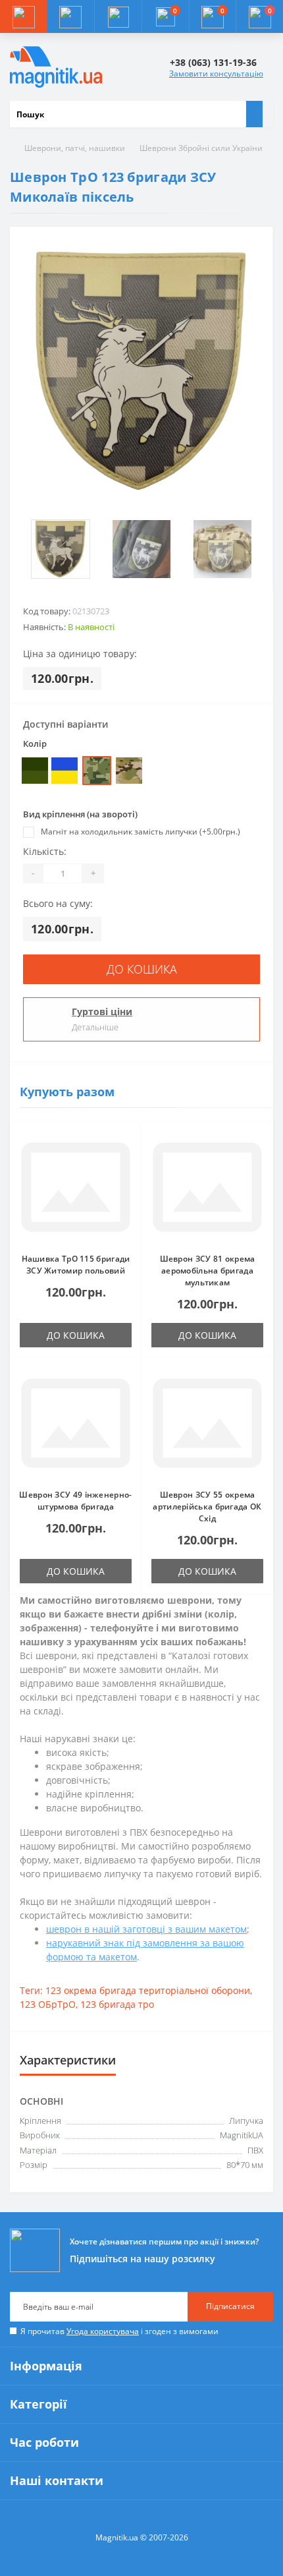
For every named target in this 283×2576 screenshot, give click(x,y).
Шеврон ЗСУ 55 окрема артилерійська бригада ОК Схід (207, 1507)
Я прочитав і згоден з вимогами (119, 2331)
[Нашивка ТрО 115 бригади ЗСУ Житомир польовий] (76, 1187)
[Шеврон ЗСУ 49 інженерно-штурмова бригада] (76, 1423)
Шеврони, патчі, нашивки (75, 148)
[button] (118, 16)
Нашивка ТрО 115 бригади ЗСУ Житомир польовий (76, 1265)
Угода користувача (103, 2331)
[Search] (254, 114)
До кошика (142, 969)
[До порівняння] (128, 1161)
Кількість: (45, 851)
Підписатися (230, 2306)
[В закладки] (128, 1142)
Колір (35, 744)
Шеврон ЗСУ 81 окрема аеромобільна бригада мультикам (208, 1271)
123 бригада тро (117, 2004)
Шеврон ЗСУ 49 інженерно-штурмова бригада (75, 1501)
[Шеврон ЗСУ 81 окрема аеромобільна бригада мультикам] (207, 1187)
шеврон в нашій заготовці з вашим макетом (146, 1929)
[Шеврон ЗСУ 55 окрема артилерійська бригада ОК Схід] (207, 1423)
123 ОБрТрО (48, 2004)
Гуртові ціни (102, 1011)
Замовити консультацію (216, 73)
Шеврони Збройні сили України (201, 148)
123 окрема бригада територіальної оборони (148, 1990)
